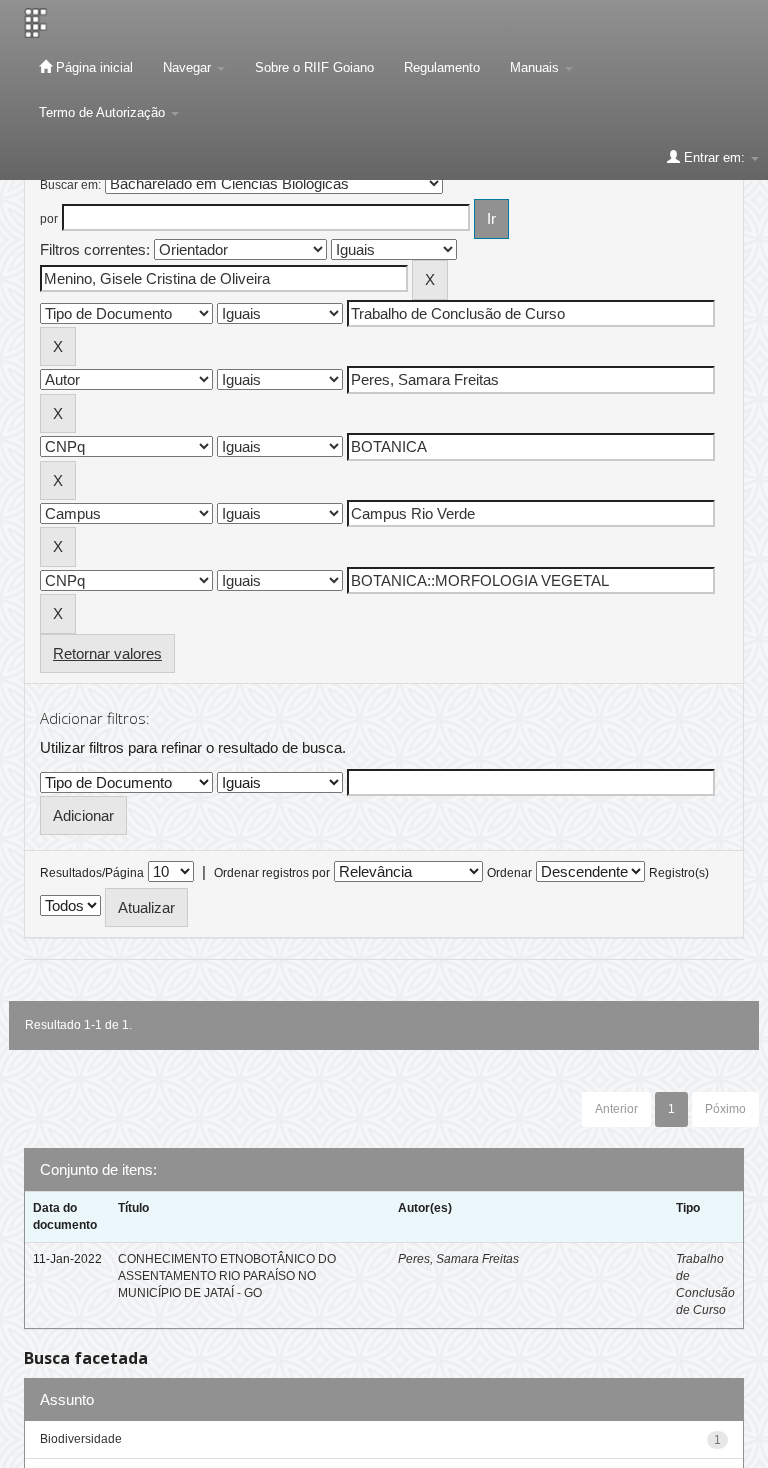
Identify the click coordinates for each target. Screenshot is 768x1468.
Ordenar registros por (272, 873)
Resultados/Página (92, 873)
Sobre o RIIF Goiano (314, 67)
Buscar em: (70, 185)
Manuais (536, 67)
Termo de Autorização (104, 112)
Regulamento (442, 67)
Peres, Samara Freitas (458, 1259)
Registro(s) (679, 873)
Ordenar (509, 873)
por (49, 219)
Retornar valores (107, 653)
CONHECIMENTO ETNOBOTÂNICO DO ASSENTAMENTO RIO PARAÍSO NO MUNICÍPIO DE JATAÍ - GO (227, 1276)
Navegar (189, 67)
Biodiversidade (81, 1439)
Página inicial (92, 67)
